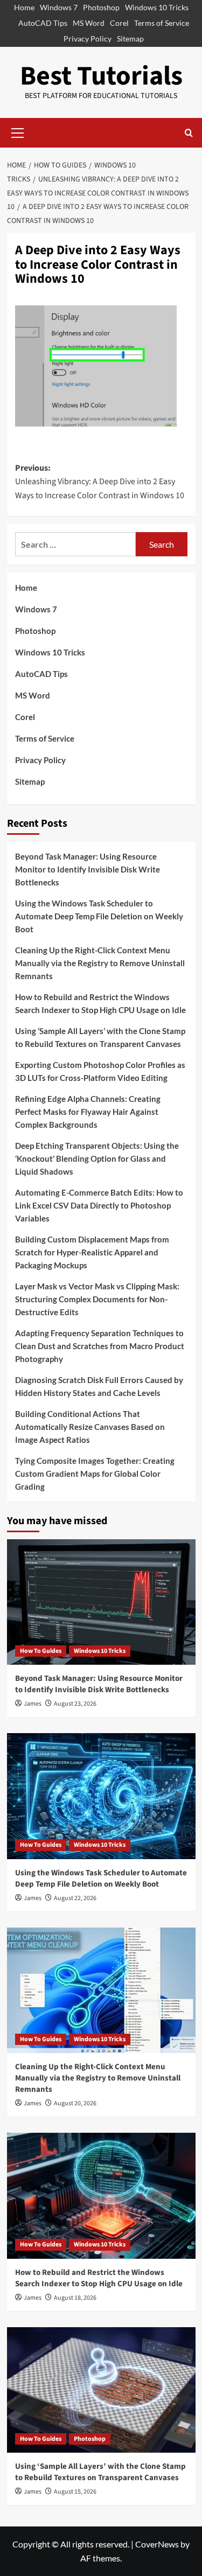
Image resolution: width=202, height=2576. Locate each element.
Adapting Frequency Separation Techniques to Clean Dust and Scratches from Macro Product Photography (100, 1346)
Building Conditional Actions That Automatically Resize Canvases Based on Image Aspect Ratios (90, 1427)
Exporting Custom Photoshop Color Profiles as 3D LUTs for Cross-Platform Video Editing (100, 1071)
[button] (18, 131)
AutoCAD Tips (43, 23)
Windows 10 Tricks (157, 7)
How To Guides (41, 1651)
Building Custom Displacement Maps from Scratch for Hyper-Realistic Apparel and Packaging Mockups (92, 1252)
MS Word (89, 23)
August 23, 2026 (75, 1704)
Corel (119, 23)
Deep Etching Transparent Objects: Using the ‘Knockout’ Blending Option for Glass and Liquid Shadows (97, 1158)
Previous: (100, 482)
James (33, 1704)
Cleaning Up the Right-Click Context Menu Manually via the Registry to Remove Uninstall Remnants (100, 963)
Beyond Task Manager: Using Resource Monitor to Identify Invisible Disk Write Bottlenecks (88, 869)
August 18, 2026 (75, 2298)
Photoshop (101, 7)
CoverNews (157, 2544)
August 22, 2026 (75, 1898)
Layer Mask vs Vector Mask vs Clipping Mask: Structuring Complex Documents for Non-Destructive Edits (97, 1299)
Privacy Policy (88, 39)
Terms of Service (162, 23)
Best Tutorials (101, 76)
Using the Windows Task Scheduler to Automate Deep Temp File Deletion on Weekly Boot (99, 916)
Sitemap (130, 39)
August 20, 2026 (75, 2103)
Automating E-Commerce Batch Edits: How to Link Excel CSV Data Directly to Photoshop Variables (99, 1205)
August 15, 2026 (75, 2492)
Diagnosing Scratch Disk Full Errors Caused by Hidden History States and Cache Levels (99, 1386)
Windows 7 (59, 7)
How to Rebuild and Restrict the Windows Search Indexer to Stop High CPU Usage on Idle (100, 1003)
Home (24, 7)
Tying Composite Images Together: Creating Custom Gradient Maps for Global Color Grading (95, 1474)
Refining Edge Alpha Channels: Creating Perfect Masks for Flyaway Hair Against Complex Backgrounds (88, 1112)
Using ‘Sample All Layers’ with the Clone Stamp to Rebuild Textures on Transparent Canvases (100, 1037)
